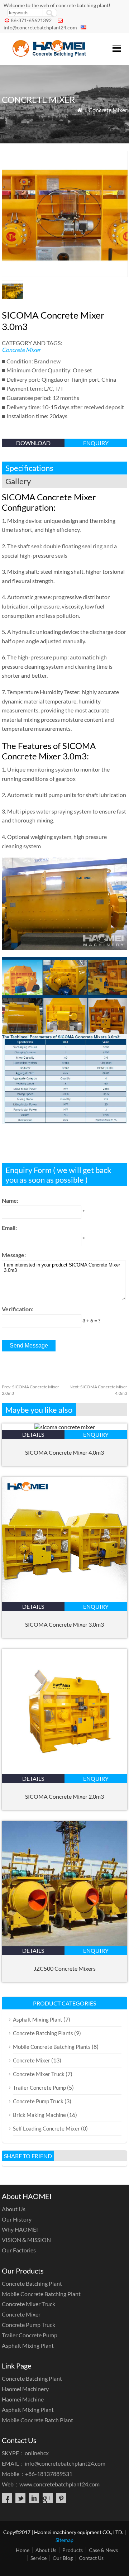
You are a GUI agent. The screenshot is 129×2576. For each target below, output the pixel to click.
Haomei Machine (23, 2399)
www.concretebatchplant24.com (59, 2484)
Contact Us (91, 2558)
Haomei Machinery (25, 2389)
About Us (14, 2209)
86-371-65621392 (31, 20)
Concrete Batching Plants (43, 2033)
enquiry (96, 443)
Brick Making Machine (39, 2115)
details (33, 1434)
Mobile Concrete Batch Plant (37, 2420)
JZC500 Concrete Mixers (65, 1968)
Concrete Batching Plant (32, 2283)
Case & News (103, 2550)
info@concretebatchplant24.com (40, 27)
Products (73, 2550)
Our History (17, 2219)
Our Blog (63, 2558)
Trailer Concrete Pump (39, 2088)
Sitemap (64, 2540)
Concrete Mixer (108, 110)
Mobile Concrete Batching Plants (52, 2047)
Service (39, 2558)
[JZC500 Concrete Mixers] (64, 1944)
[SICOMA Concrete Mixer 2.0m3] (64, 1772)
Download (33, 443)
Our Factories (19, 2250)
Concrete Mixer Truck (39, 2074)
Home (23, 2550)
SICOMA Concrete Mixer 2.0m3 (64, 1796)
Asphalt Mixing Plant (38, 2019)
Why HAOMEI (20, 2229)
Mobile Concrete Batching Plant (41, 2294)
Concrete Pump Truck (38, 2101)
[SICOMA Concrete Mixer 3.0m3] (64, 1600)
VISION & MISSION (26, 2240)
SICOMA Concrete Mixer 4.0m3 (64, 1452)
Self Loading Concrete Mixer (46, 2128)
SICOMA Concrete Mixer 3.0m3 (64, 1624)
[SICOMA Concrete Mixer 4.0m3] (65, 1427)
